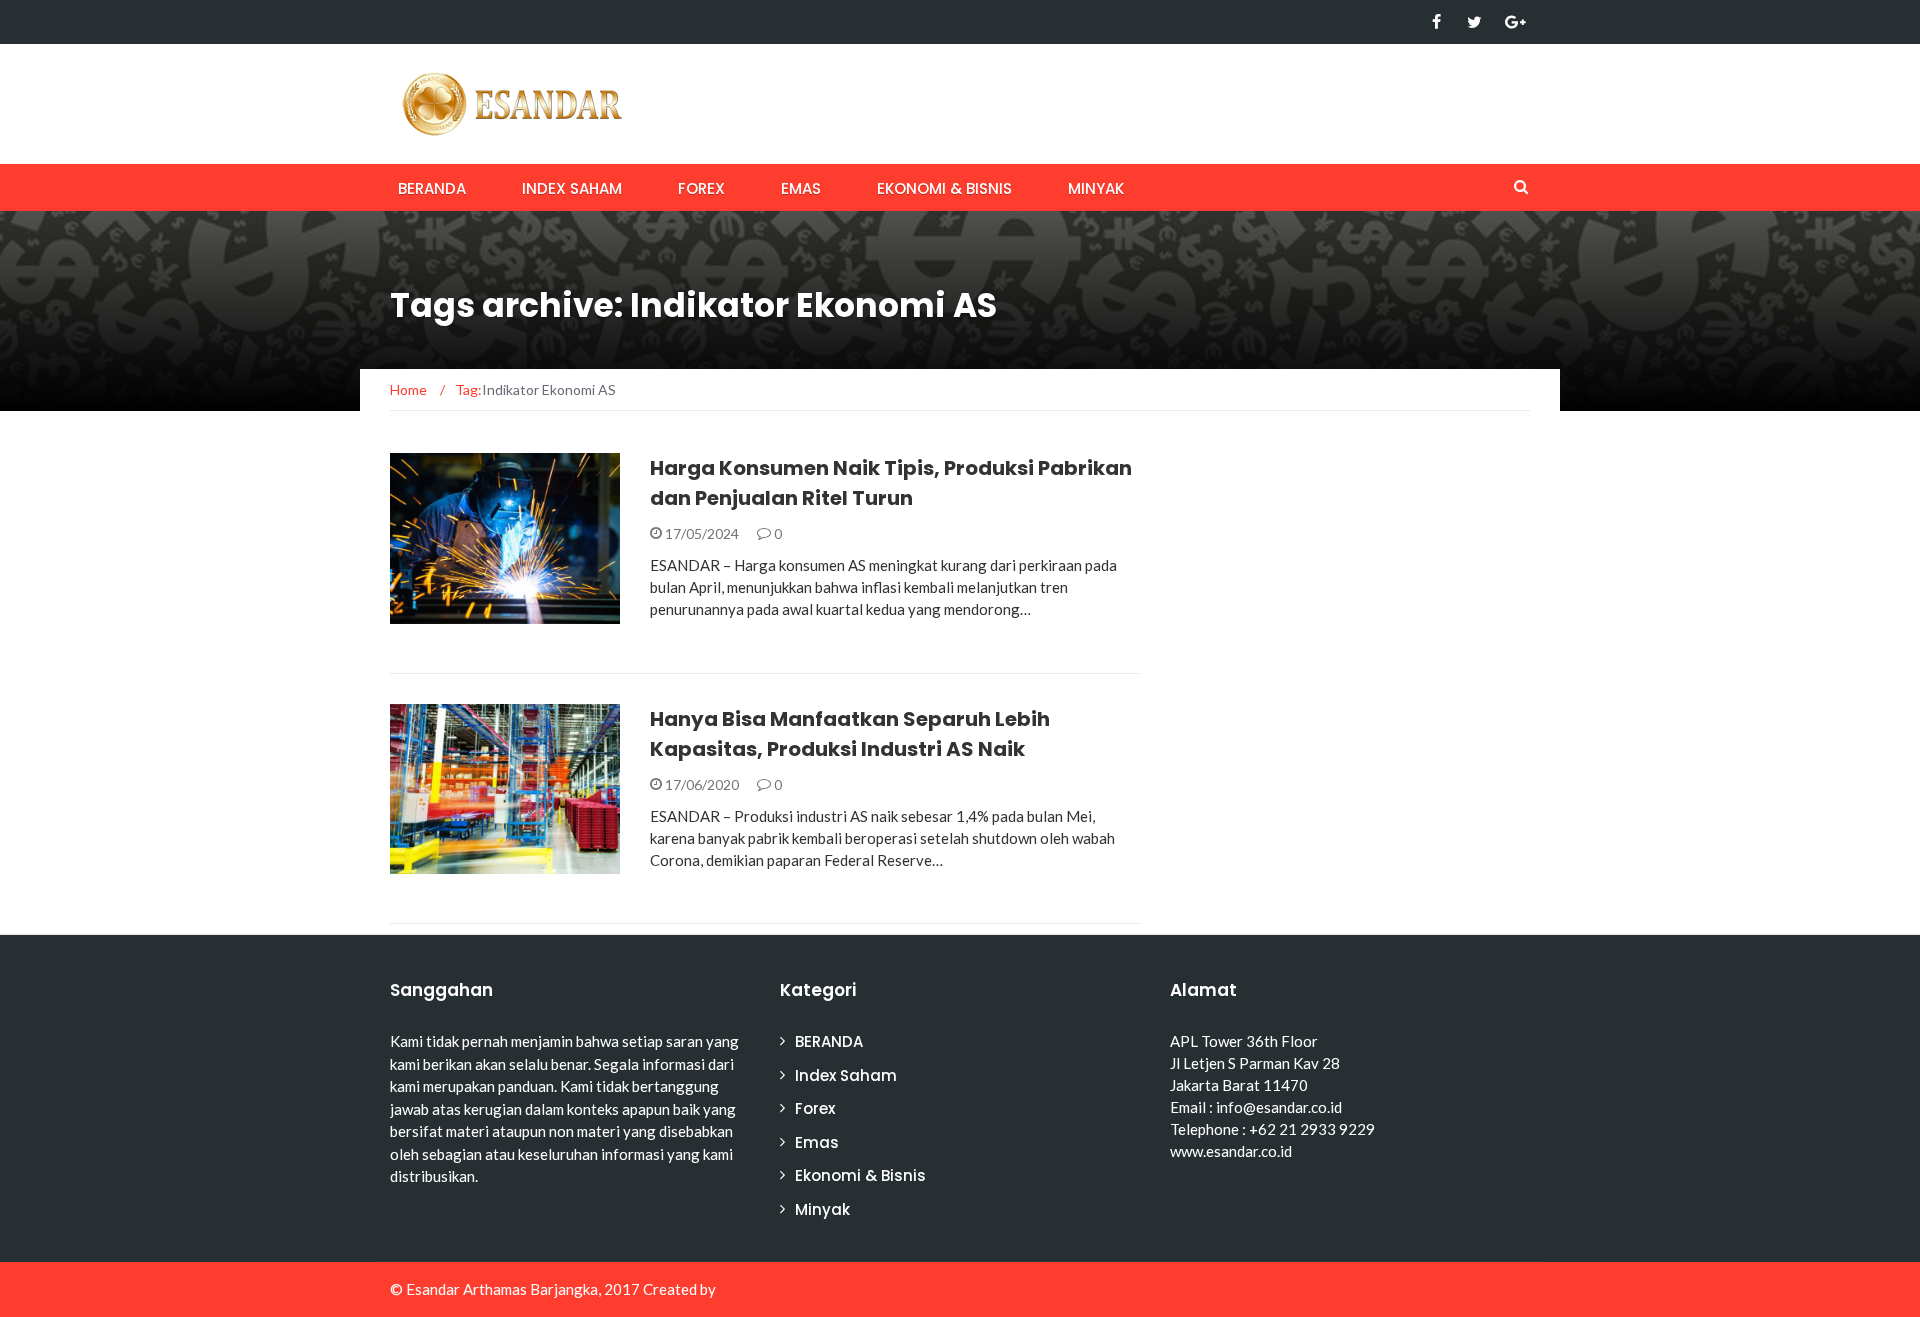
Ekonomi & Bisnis (944, 188)
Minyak (1096, 188)
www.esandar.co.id (1231, 1151)
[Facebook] (1436, 22)
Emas (801, 188)
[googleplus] (1512, 22)
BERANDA (432, 188)
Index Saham (572, 188)
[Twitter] (1474, 22)
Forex (701, 188)
